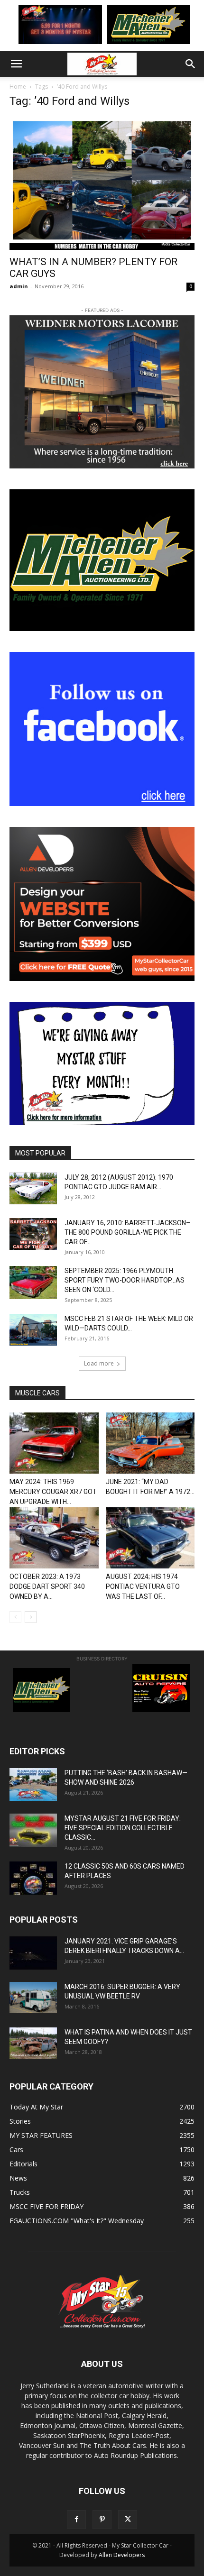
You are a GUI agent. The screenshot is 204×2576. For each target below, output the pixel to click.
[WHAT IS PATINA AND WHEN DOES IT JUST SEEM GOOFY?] (33, 2043)
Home (18, 87)
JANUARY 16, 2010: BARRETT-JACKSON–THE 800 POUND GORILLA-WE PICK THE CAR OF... (127, 1232)
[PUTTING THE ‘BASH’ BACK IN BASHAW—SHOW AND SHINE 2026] (33, 1785)
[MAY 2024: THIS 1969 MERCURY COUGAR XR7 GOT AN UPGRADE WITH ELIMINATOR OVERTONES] (54, 1443)
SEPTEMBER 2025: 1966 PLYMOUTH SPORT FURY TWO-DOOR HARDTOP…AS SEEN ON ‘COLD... (125, 1280)
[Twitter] (128, 2520)
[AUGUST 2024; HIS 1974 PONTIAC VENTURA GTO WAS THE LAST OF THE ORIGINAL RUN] (150, 1538)
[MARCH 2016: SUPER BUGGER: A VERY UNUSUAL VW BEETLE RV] (33, 1998)
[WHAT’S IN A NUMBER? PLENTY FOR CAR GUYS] (102, 184)
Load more (99, 1363)
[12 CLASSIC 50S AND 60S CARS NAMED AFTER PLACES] (33, 1878)
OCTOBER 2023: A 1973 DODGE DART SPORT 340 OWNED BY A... (47, 1586)
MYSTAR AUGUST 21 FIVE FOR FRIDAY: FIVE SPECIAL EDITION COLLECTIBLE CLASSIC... (123, 1828)
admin (19, 286)
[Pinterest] (102, 2520)
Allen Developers (122, 2555)
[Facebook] (76, 2520)
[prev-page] (15, 1617)
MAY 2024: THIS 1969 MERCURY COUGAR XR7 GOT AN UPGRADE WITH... (53, 1492)
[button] (16, 64)
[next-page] (31, 1617)
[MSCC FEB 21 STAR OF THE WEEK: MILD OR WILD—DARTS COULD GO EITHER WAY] (33, 1330)
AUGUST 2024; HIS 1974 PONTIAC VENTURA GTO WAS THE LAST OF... (143, 1586)
